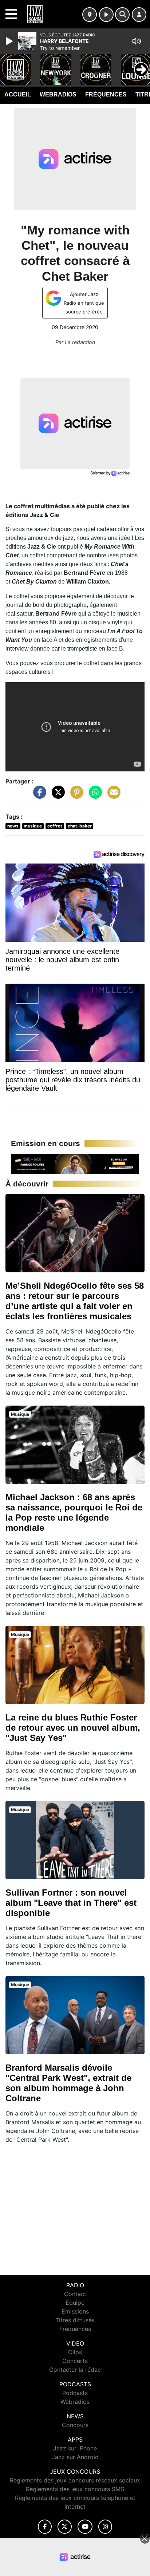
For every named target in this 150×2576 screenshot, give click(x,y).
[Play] (10, 41)
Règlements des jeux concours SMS (75, 2489)
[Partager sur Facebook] (38, 796)
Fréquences (106, 94)
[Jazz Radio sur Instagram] (105, 2527)
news (13, 826)
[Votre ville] (90, 15)
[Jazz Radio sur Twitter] (65, 2527)
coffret (55, 826)
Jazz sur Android (75, 2457)
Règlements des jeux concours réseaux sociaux (75, 2480)
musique (33, 826)
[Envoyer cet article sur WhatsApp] (94, 796)
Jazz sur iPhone (75, 2448)
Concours (75, 2425)
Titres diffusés (75, 2320)
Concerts (75, 2361)
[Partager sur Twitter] (56, 796)
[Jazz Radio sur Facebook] (45, 2527)
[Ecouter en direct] (106, 15)
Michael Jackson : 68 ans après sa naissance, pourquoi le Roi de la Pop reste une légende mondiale (74, 1512)
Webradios (58, 94)
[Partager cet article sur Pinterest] (75, 796)
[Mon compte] (139, 15)
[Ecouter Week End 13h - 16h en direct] (75, 1163)
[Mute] (137, 41)
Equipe (75, 2303)
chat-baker (80, 826)
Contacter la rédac (75, 2370)
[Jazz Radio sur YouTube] (85, 2527)
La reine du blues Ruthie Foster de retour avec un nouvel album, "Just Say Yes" (73, 1728)
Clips (75, 2352)
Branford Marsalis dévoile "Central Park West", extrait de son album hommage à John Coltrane (68, 2083)
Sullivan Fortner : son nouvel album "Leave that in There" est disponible (71, 1903)
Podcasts (75, 2393)
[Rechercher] (122, 15)
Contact (75, 2294)
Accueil (18, 94)
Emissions (75, 2311)
